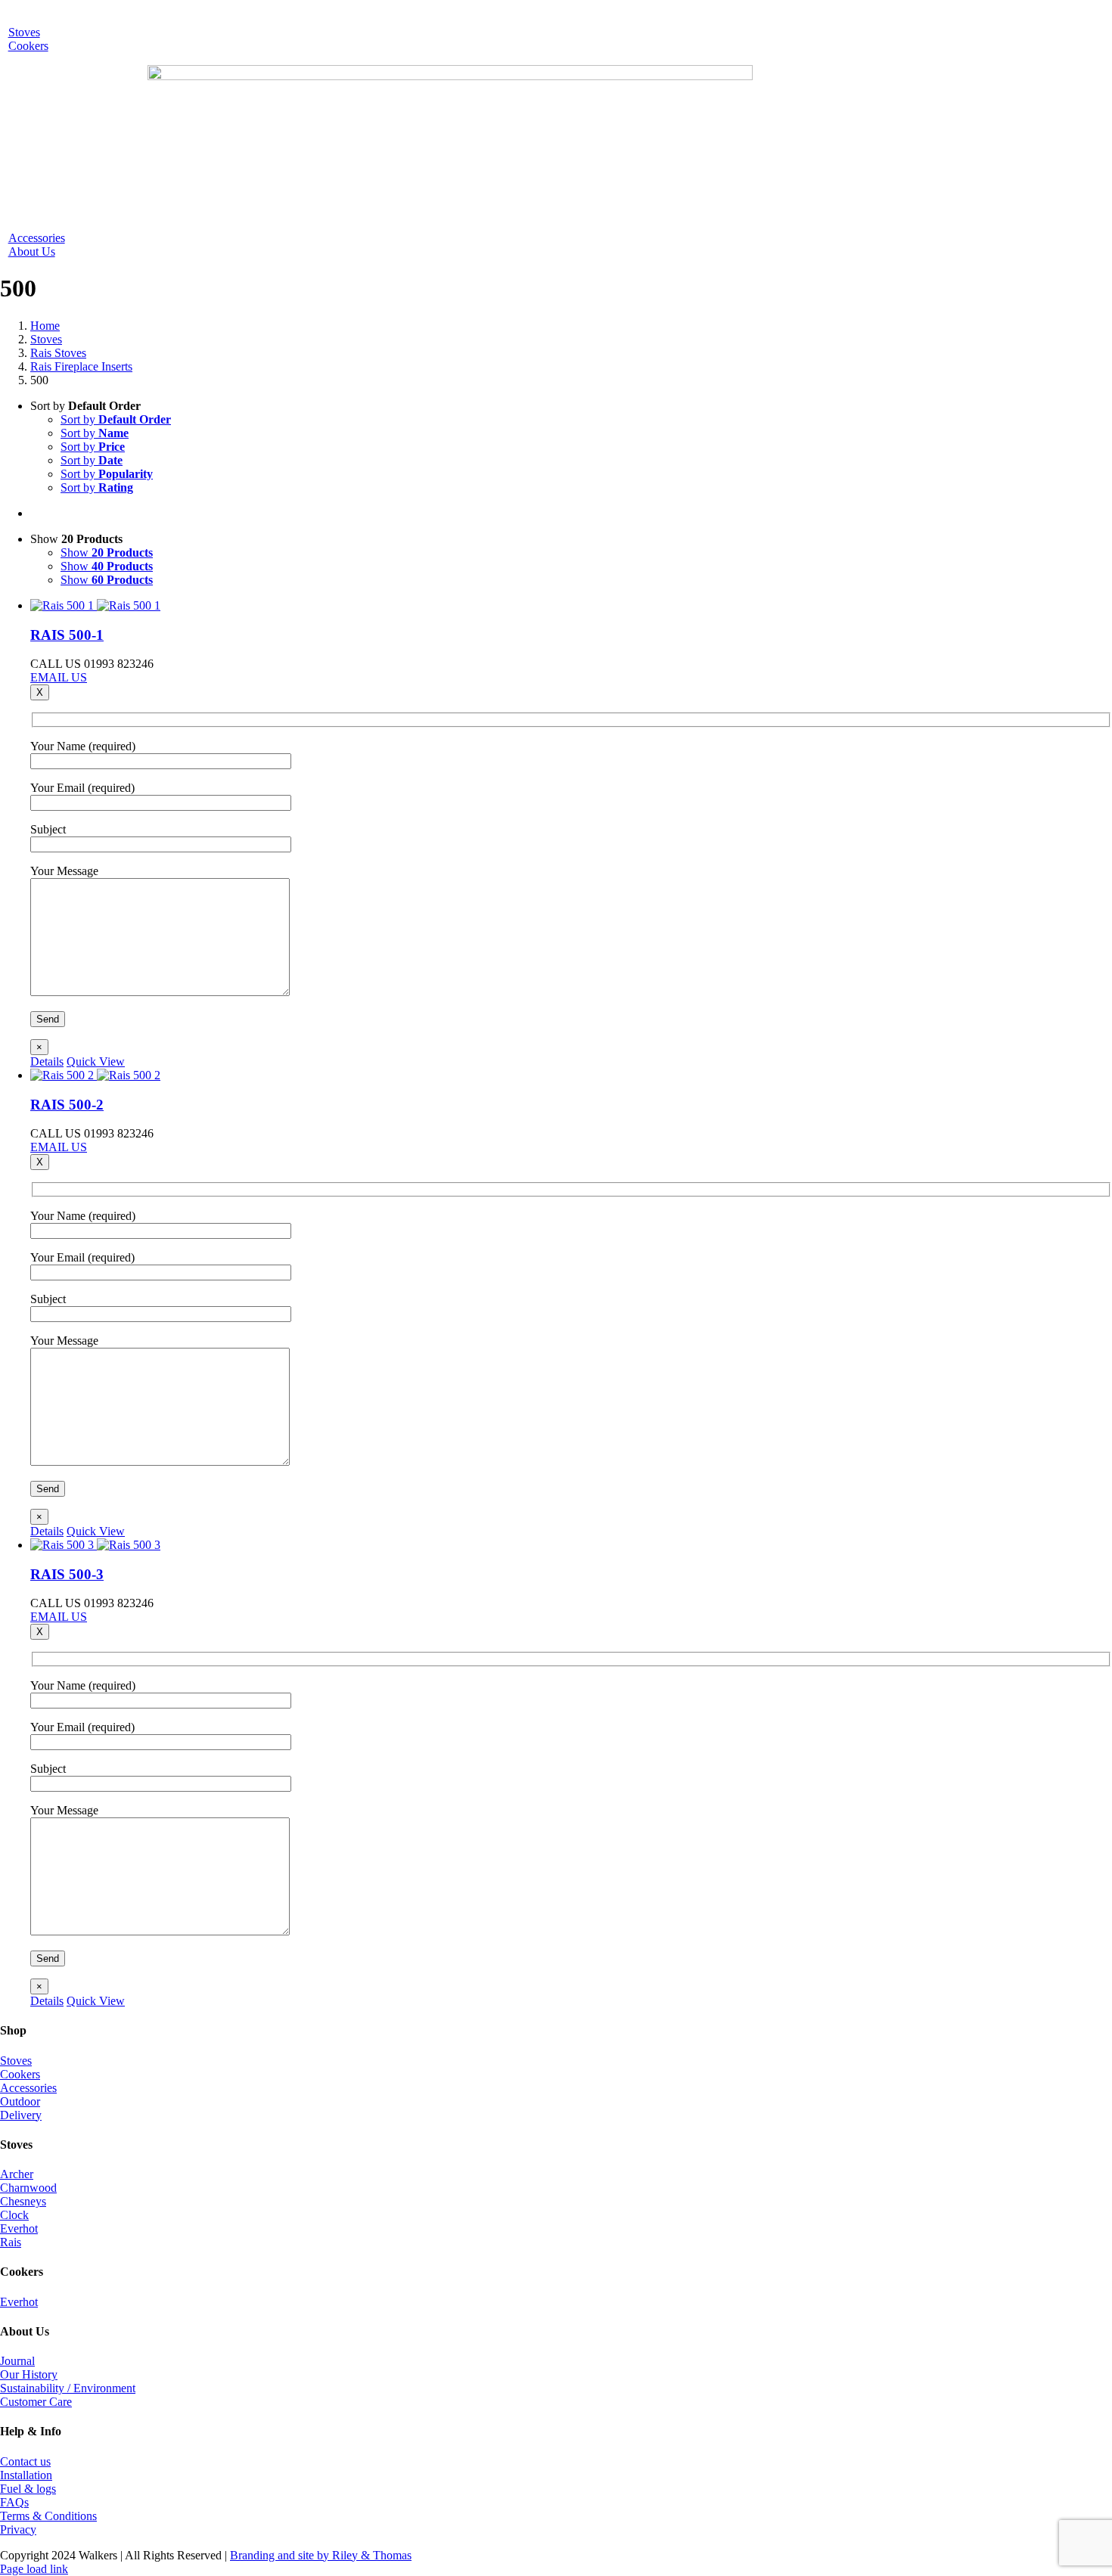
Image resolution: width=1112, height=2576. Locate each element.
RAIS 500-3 (67, 1574)
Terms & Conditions (48, 2516)
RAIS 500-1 (67, 635)
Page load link (34, 2569)
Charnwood (28, 2188)
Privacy (18, 2529)
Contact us (25, 2461)
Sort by (116, 419)
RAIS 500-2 (67, 1105)
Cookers (20, 2074)
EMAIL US (59, 677)
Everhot (19, 2228)
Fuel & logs (28, 2489)
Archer (17, 2174)
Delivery (21, 2115)
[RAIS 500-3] (571, 1545)
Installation (26, 2475)
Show (107, 552)
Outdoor (20, 2101)
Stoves (16, 2061)
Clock (14, 2215)
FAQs (14, 2502)
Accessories (28, 2088)
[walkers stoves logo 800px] (450, 76)
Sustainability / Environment (68, 2388)
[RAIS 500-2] (571, 1075)
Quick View (96, 1061)
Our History (29, 2374)
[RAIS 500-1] (571, 606)
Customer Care (36, 2402)
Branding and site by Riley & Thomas (321, 2555)
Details (47, 1061)
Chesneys (23, 2201)
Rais (11, 2242)
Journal (17, 2361)
